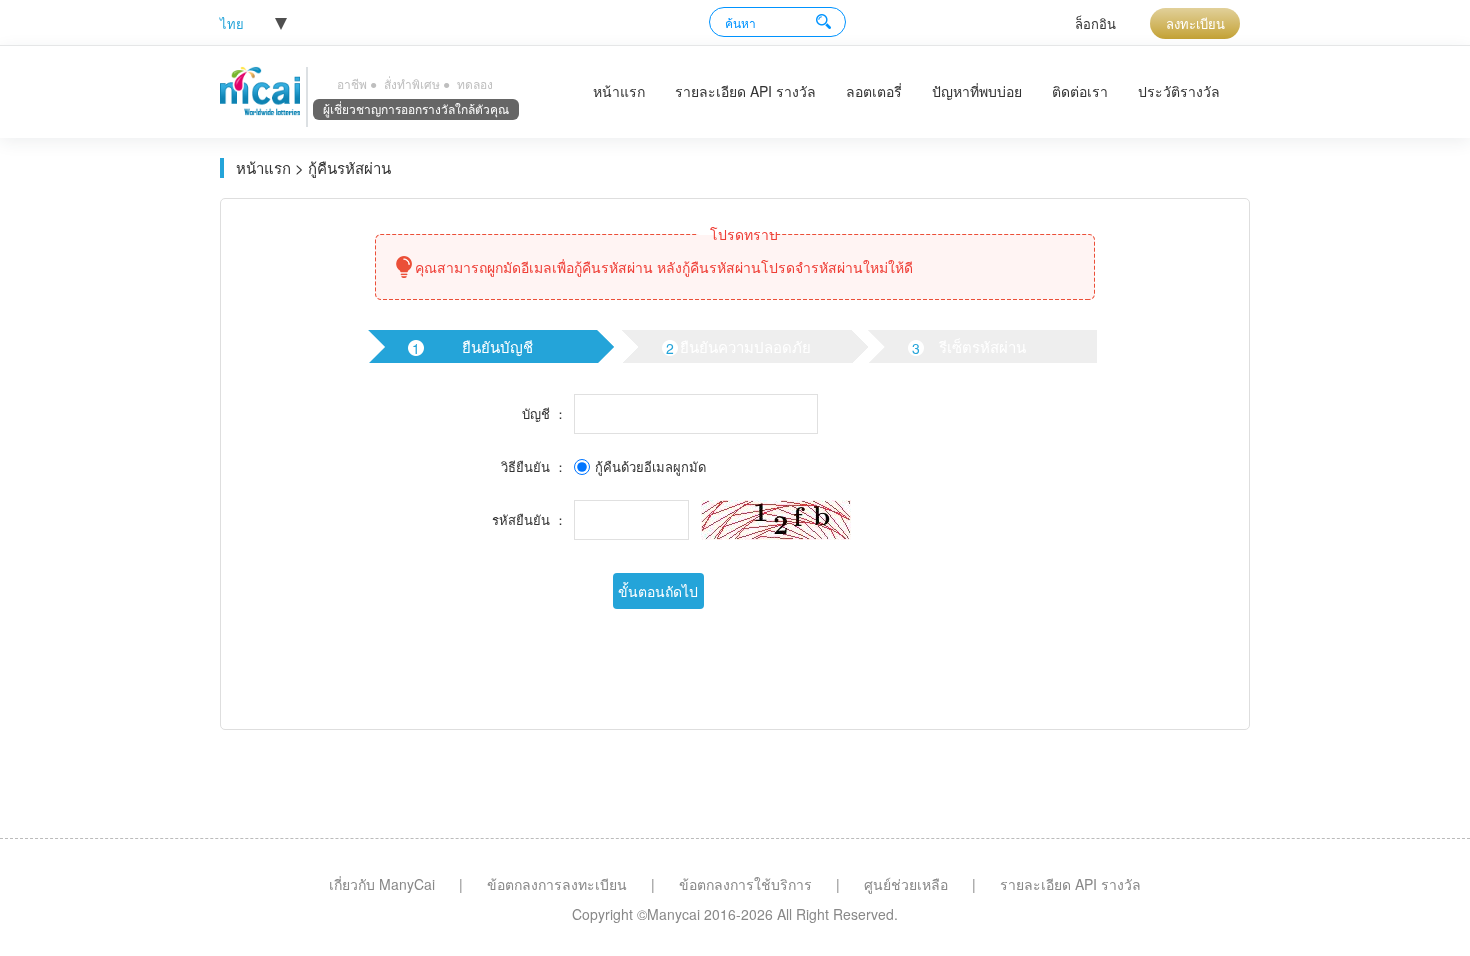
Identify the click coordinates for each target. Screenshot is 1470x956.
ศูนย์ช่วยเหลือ (906, 884)
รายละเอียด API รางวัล (745, 91)
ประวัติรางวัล (1179, 91)
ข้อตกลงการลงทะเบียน (557, 884)
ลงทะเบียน (1195, 23)
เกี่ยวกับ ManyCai (382, 884)
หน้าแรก (619, 91)
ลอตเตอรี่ (874, 91)
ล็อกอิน (1095, 23)
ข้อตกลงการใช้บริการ (745, 884)
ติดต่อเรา (1080, 91)
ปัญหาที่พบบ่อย (977, 91)
